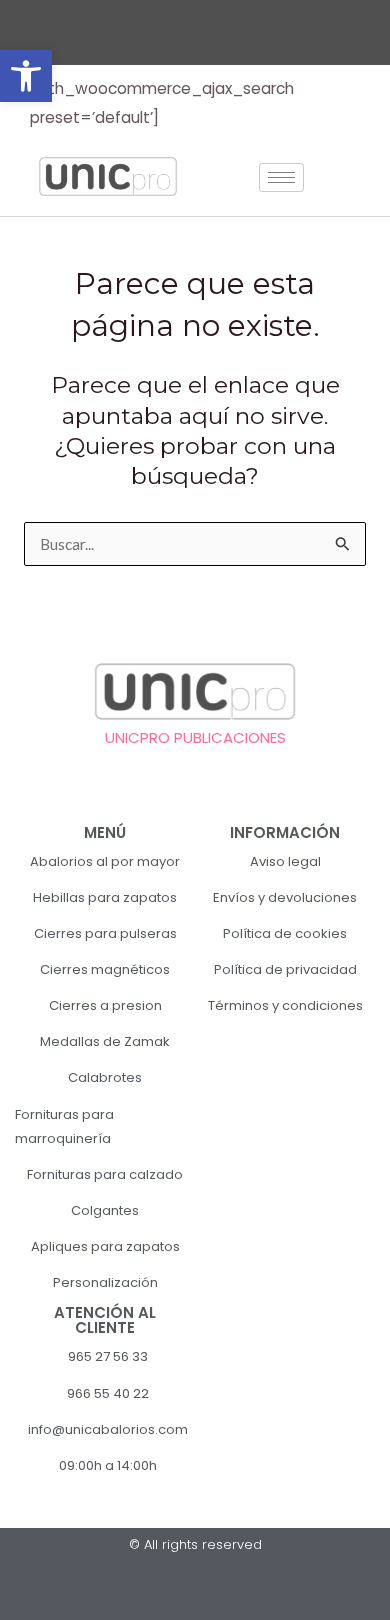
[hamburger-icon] (281, 177)
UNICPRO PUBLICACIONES (195, 737)
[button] (26, 76)
